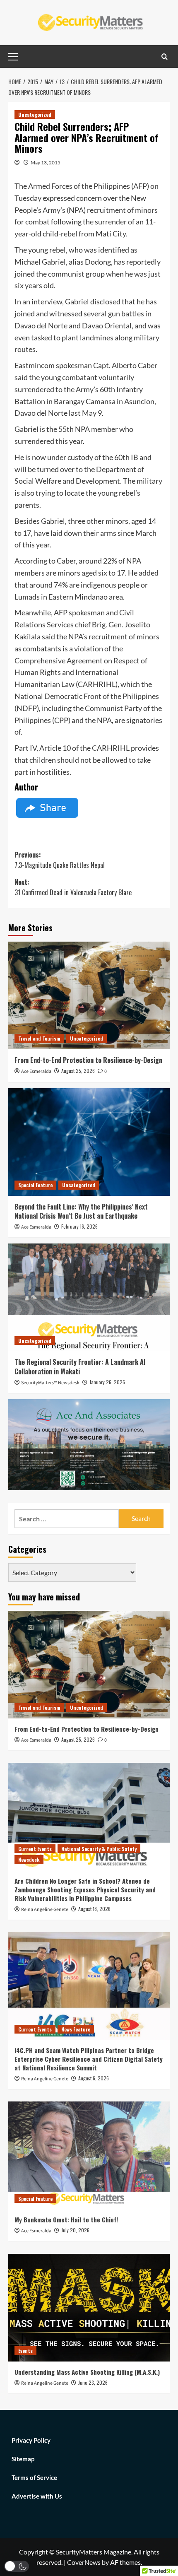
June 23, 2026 (93, 2382)
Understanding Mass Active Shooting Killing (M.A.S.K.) (87, 2372)
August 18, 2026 (94, 1909)
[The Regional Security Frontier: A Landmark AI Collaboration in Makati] (89, 1297)
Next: (73, 887)
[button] (17, 2566)
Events (25, 2351)
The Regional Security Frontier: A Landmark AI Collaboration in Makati (80, 1366)
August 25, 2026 (78, 1071)
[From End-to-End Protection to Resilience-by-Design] (89, 995)
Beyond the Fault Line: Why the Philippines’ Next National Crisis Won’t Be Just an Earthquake (81, 1211)
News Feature (76, 2029)
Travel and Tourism (39, 1038)
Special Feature (35, 1185)
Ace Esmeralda (36, 1071)
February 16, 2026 (79, 1226)
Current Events (35, 1849)
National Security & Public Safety (99, 1849)
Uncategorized (35, 114)
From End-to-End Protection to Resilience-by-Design (88, 1060)
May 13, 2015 (46, 163)
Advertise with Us (37, 2496)
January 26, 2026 (107, 1382)
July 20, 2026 (75, 2230)
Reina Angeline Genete (45, 1910)
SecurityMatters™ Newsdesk (50, 1383)
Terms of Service (34, 2477)
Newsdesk (29, 1859)
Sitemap (23, 2459)
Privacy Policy (31, 2440)
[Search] (165, 57)
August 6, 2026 (94, 2078)
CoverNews (84, 2562)
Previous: (60, 860)
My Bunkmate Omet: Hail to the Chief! (66, 2219)
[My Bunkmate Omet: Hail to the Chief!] (89, 2155)
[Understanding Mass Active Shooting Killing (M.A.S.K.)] (89, 2308)
